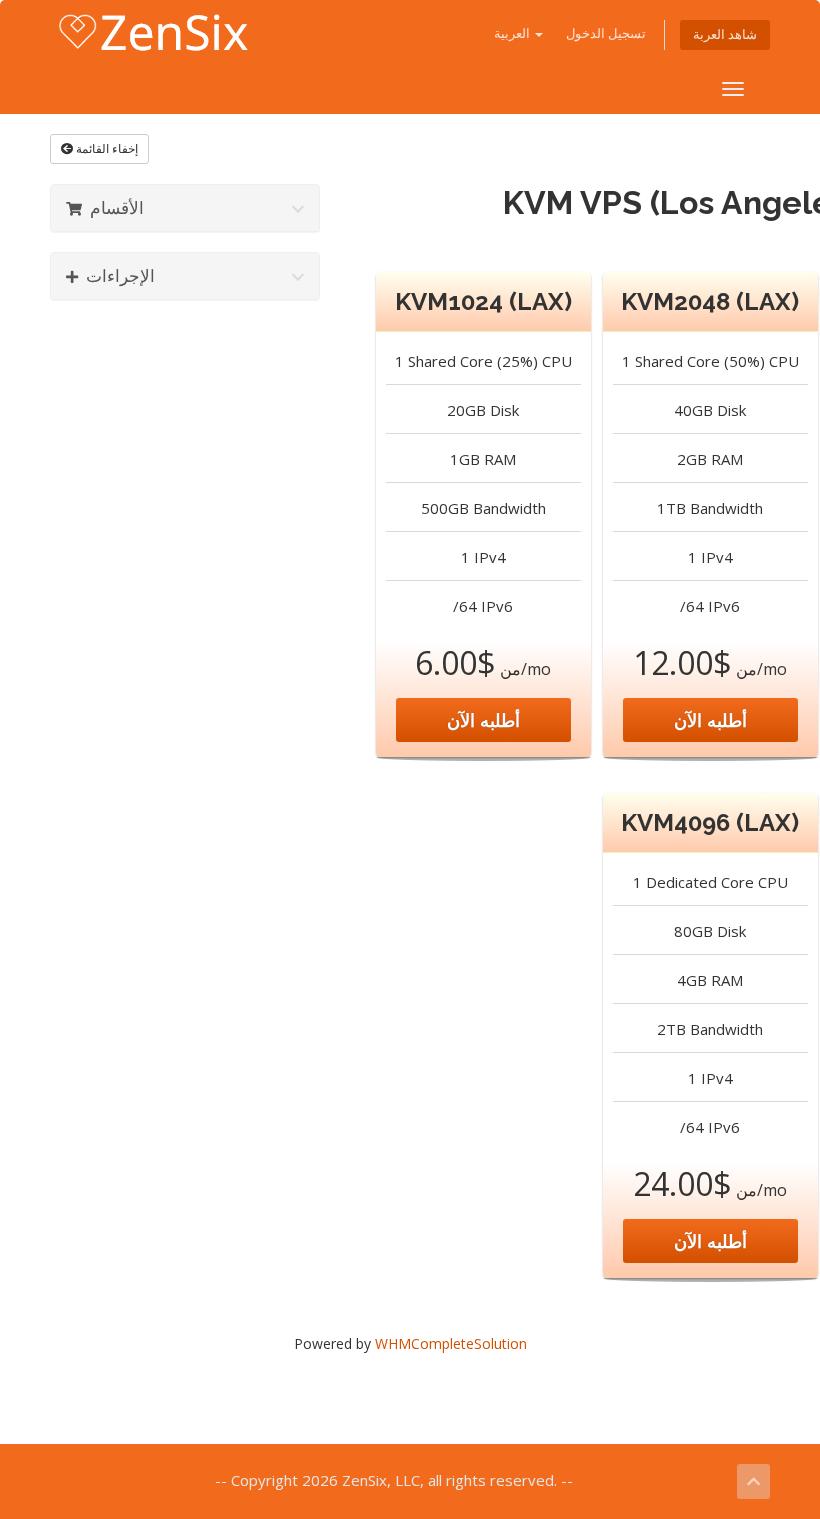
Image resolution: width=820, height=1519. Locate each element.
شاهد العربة (725, 34)
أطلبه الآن (483, 720)
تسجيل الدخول (606, 33)
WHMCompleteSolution (451, 1343)
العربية (513, 33)
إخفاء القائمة (105, 148)
